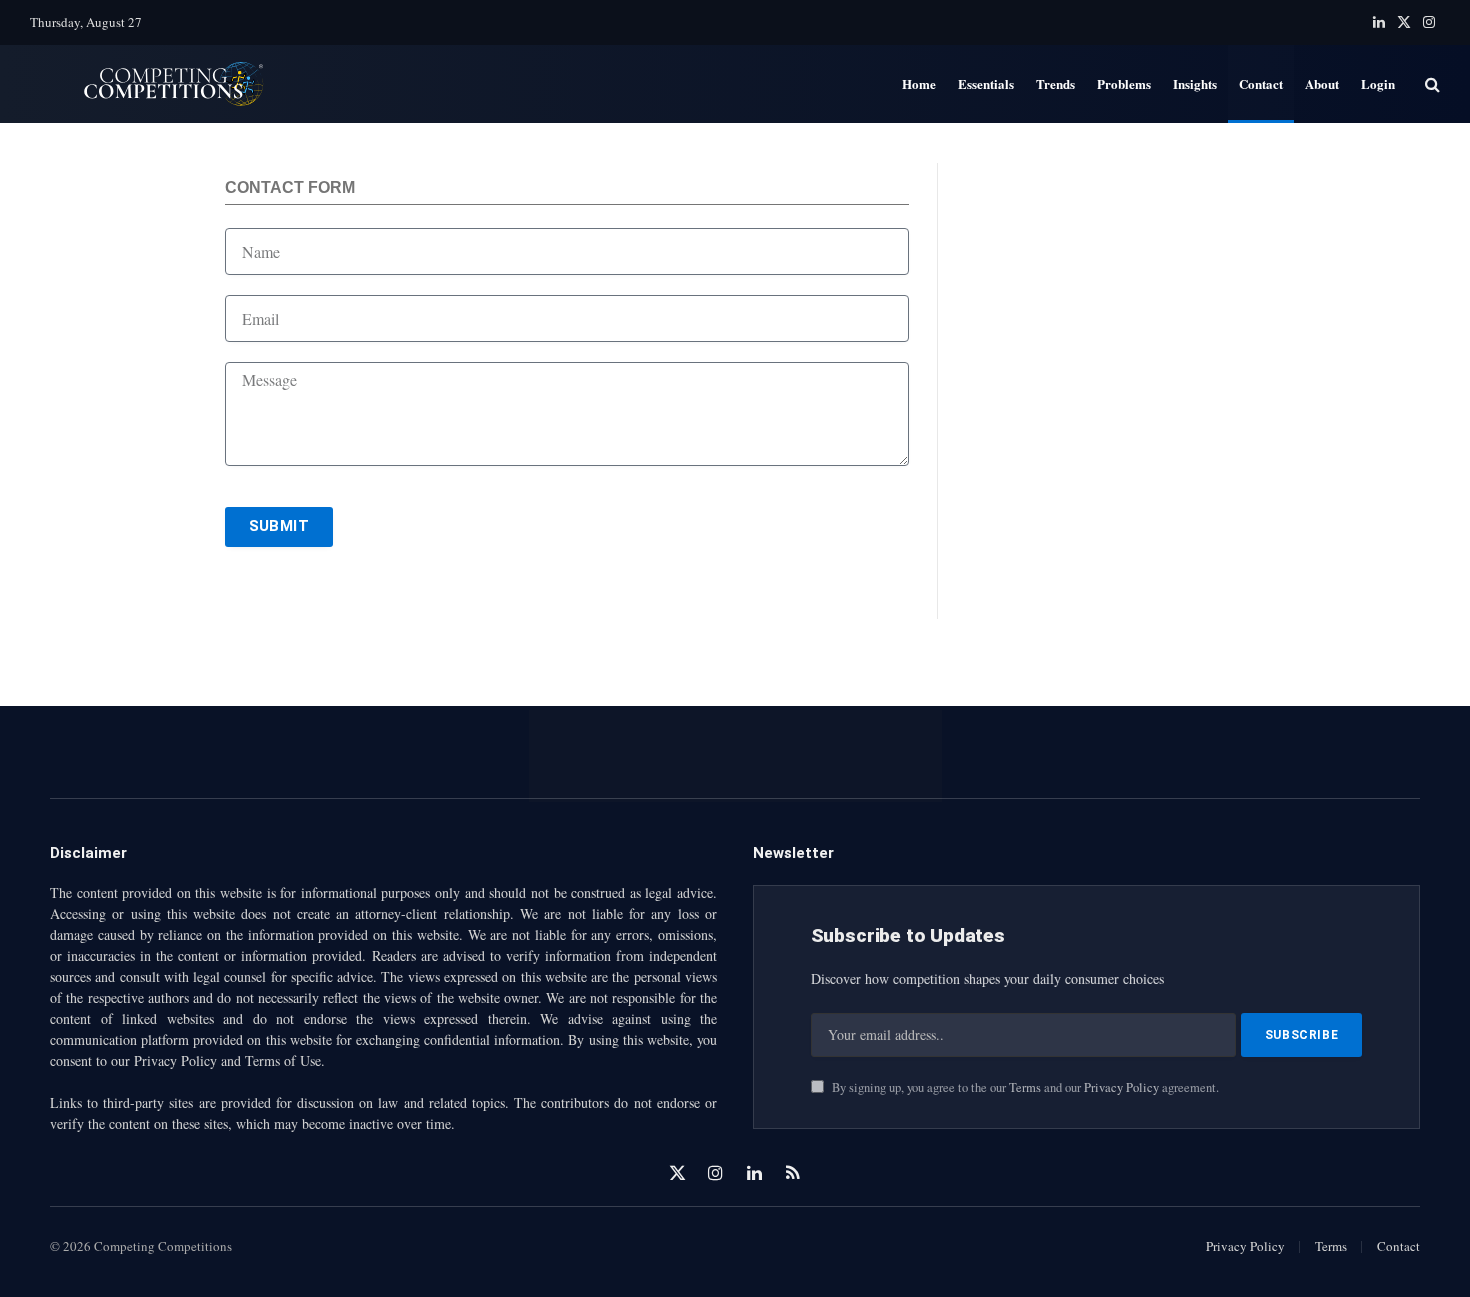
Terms (1025, 1087)
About (1322, 83)
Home (919, 83)
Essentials (986, 83)
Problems (1124, 83)
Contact (1261, 83)
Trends (1055, 83)
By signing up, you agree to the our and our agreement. (1024, 1087)
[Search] (1430, 84)
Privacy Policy (1121, 1087)
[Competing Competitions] (162, 84)
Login (1378, 83)
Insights (1195, 83)
